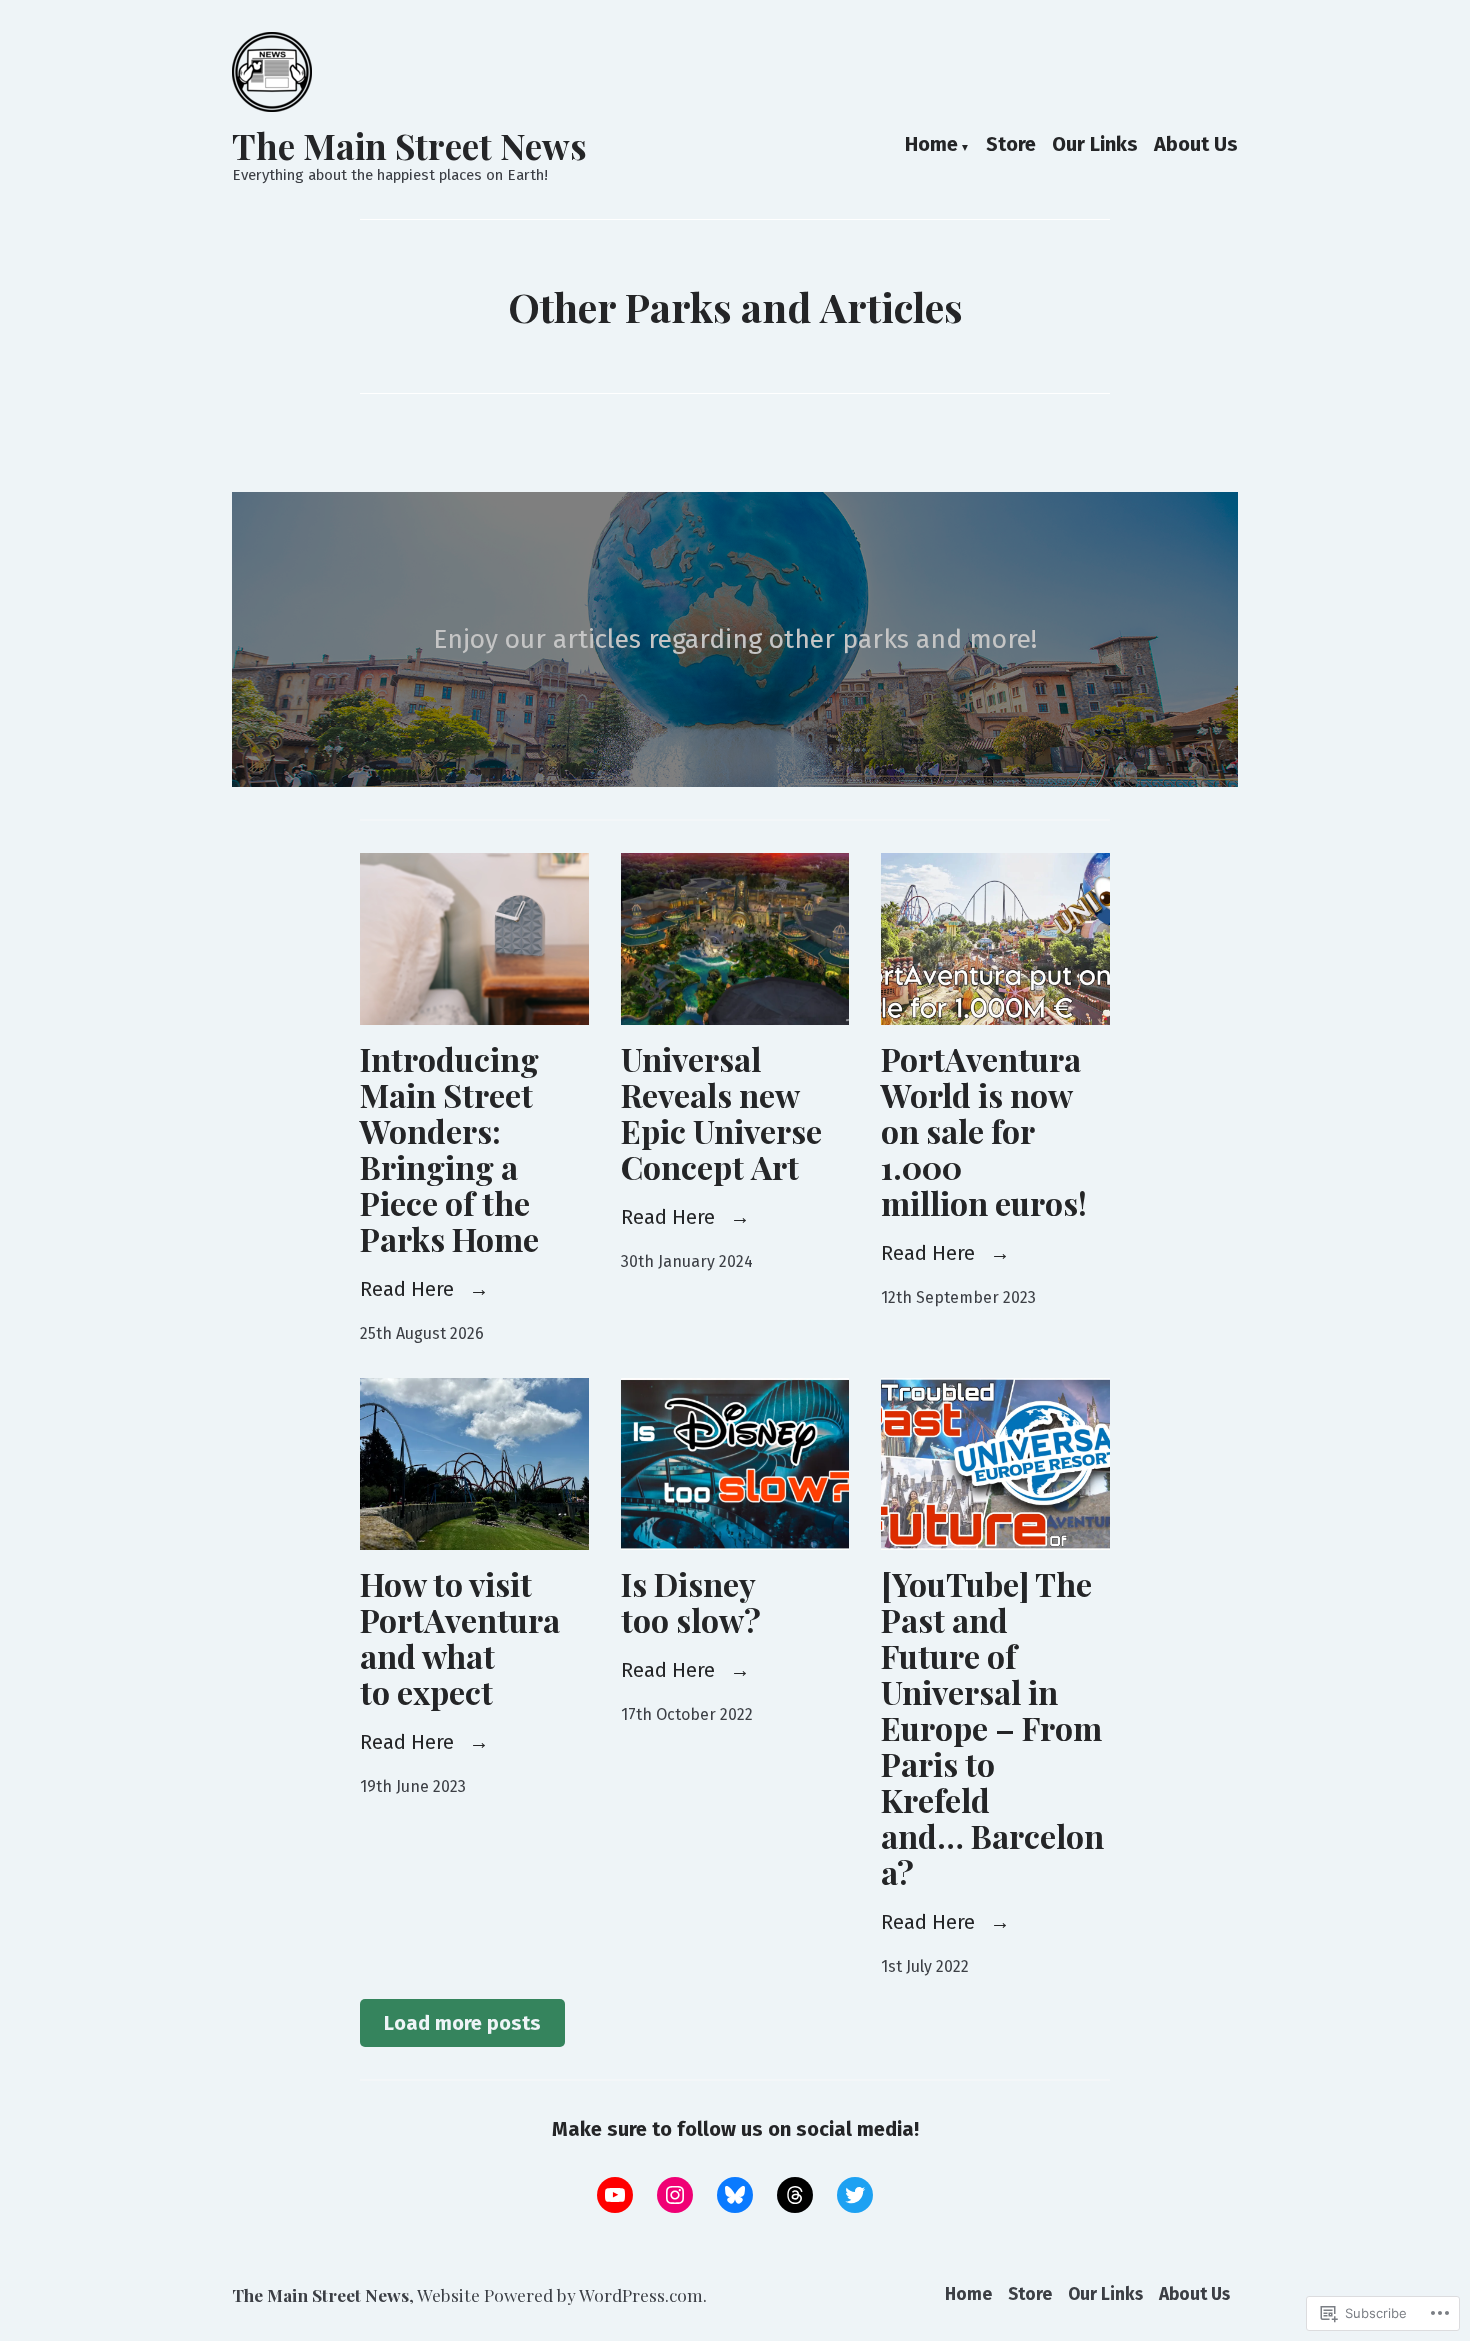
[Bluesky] (735, 2195)
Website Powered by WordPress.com (560, 2294)
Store (1011, 146)
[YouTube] (615, 2195)
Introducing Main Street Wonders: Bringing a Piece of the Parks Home (449, 1148)
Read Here (409, 1289)
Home (931, 146)
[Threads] (795, 2195)
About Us (1196, 146)
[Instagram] (675, 2195)
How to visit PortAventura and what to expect (460, 1637)
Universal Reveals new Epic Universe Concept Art (721, 1112)
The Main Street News (409, 145)
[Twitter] (855, 2195)
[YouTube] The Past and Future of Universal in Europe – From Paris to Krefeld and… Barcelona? (992, 1727)
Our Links (1095, 146)
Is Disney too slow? (691, 1601)
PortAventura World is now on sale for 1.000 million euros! (984, 1130)
